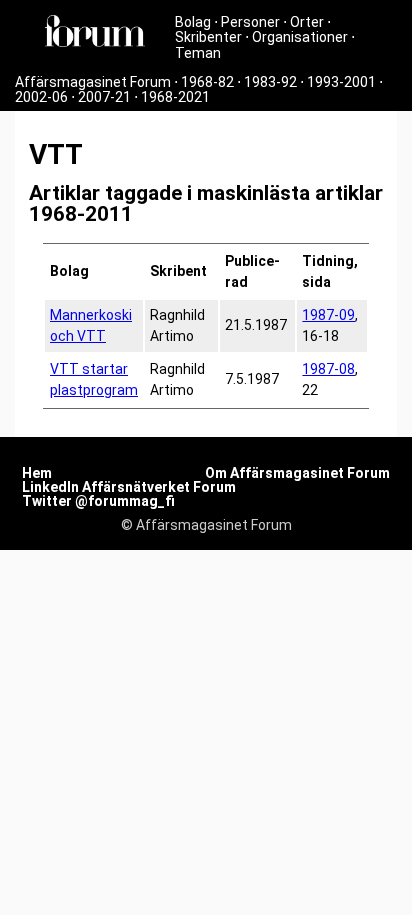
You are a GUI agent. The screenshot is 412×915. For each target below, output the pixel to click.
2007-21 (104, 97)
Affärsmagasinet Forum (93, 82)
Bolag (193, 22)
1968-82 (207, 82)
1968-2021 (175, 97)
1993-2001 (341, 82)
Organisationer (300, 37)
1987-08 (328, 369)
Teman (198, 53)
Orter (307, 22)
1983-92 (270, 82)
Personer (250, 22)
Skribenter (208, 37)
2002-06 (41, 97)
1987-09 (328, 315)
